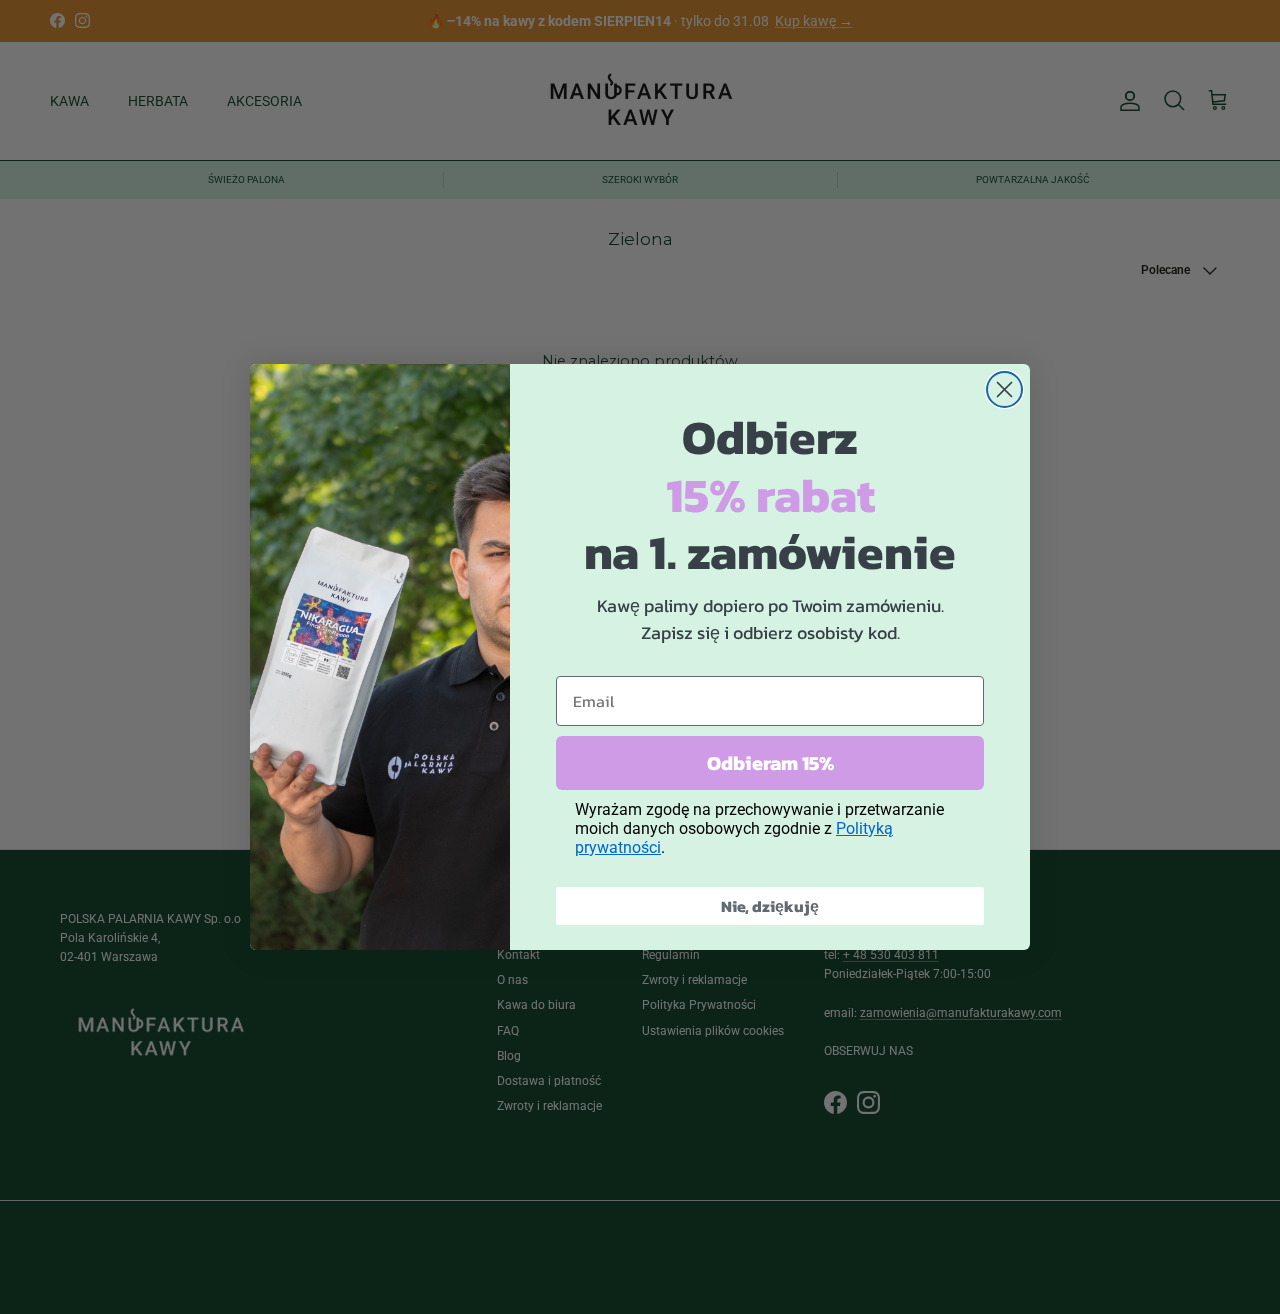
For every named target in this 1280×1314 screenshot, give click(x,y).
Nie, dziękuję (770, 906)
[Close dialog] (1004, 389)
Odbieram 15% (770, 763)
